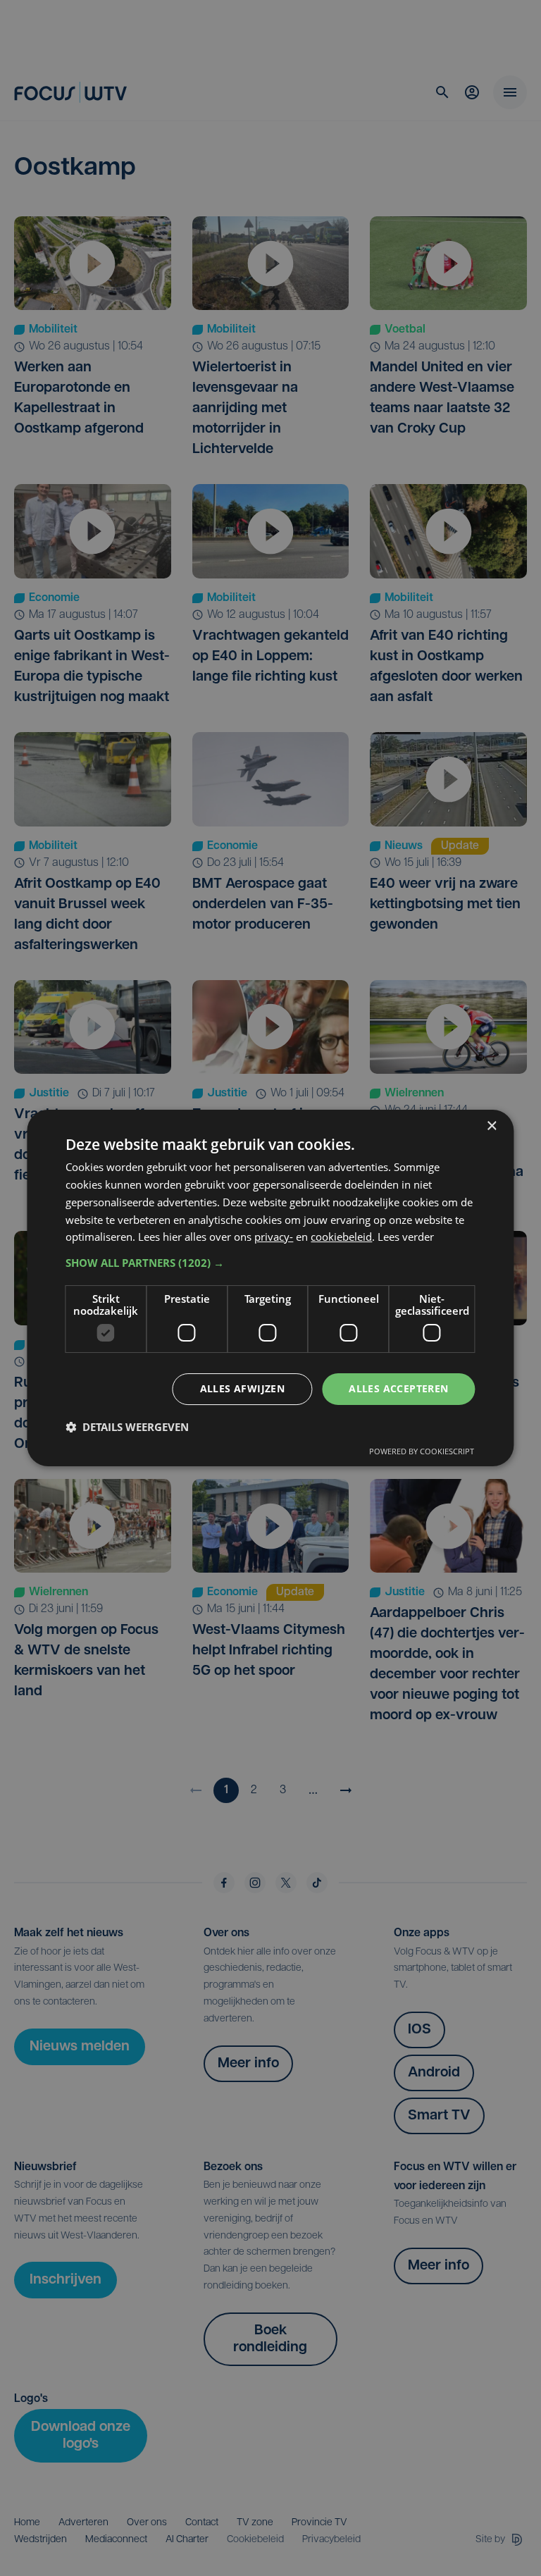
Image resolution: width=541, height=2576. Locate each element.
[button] (270, 1263)
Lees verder (406, 1237)
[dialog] (270, 1288)
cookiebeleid (341, 1237)
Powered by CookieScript (422, 1451)
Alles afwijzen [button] (243, 1388)
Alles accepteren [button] (398, 1388)
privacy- (274, 1237)
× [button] (491, 1126)
